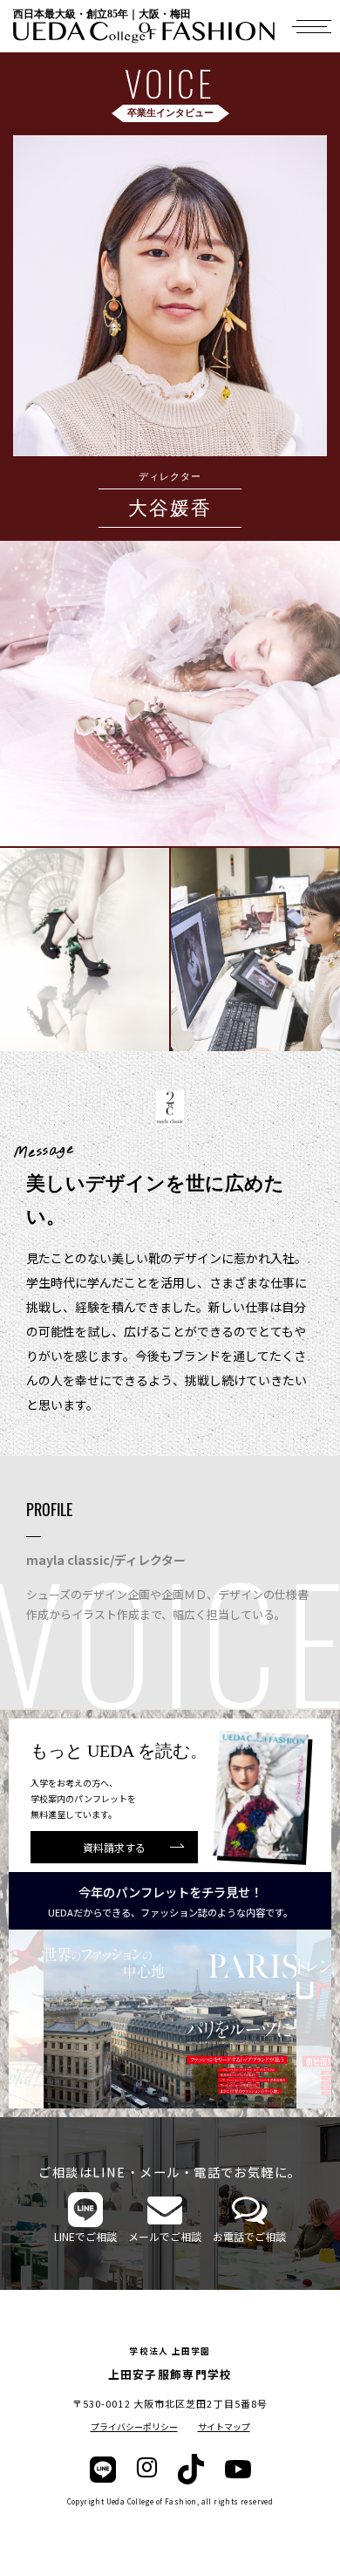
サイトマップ (224, 2426)
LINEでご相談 (85, 2236)
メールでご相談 (165, 2236)
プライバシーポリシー (134, 2426)
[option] (170, 2019)
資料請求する (114, 1847)
